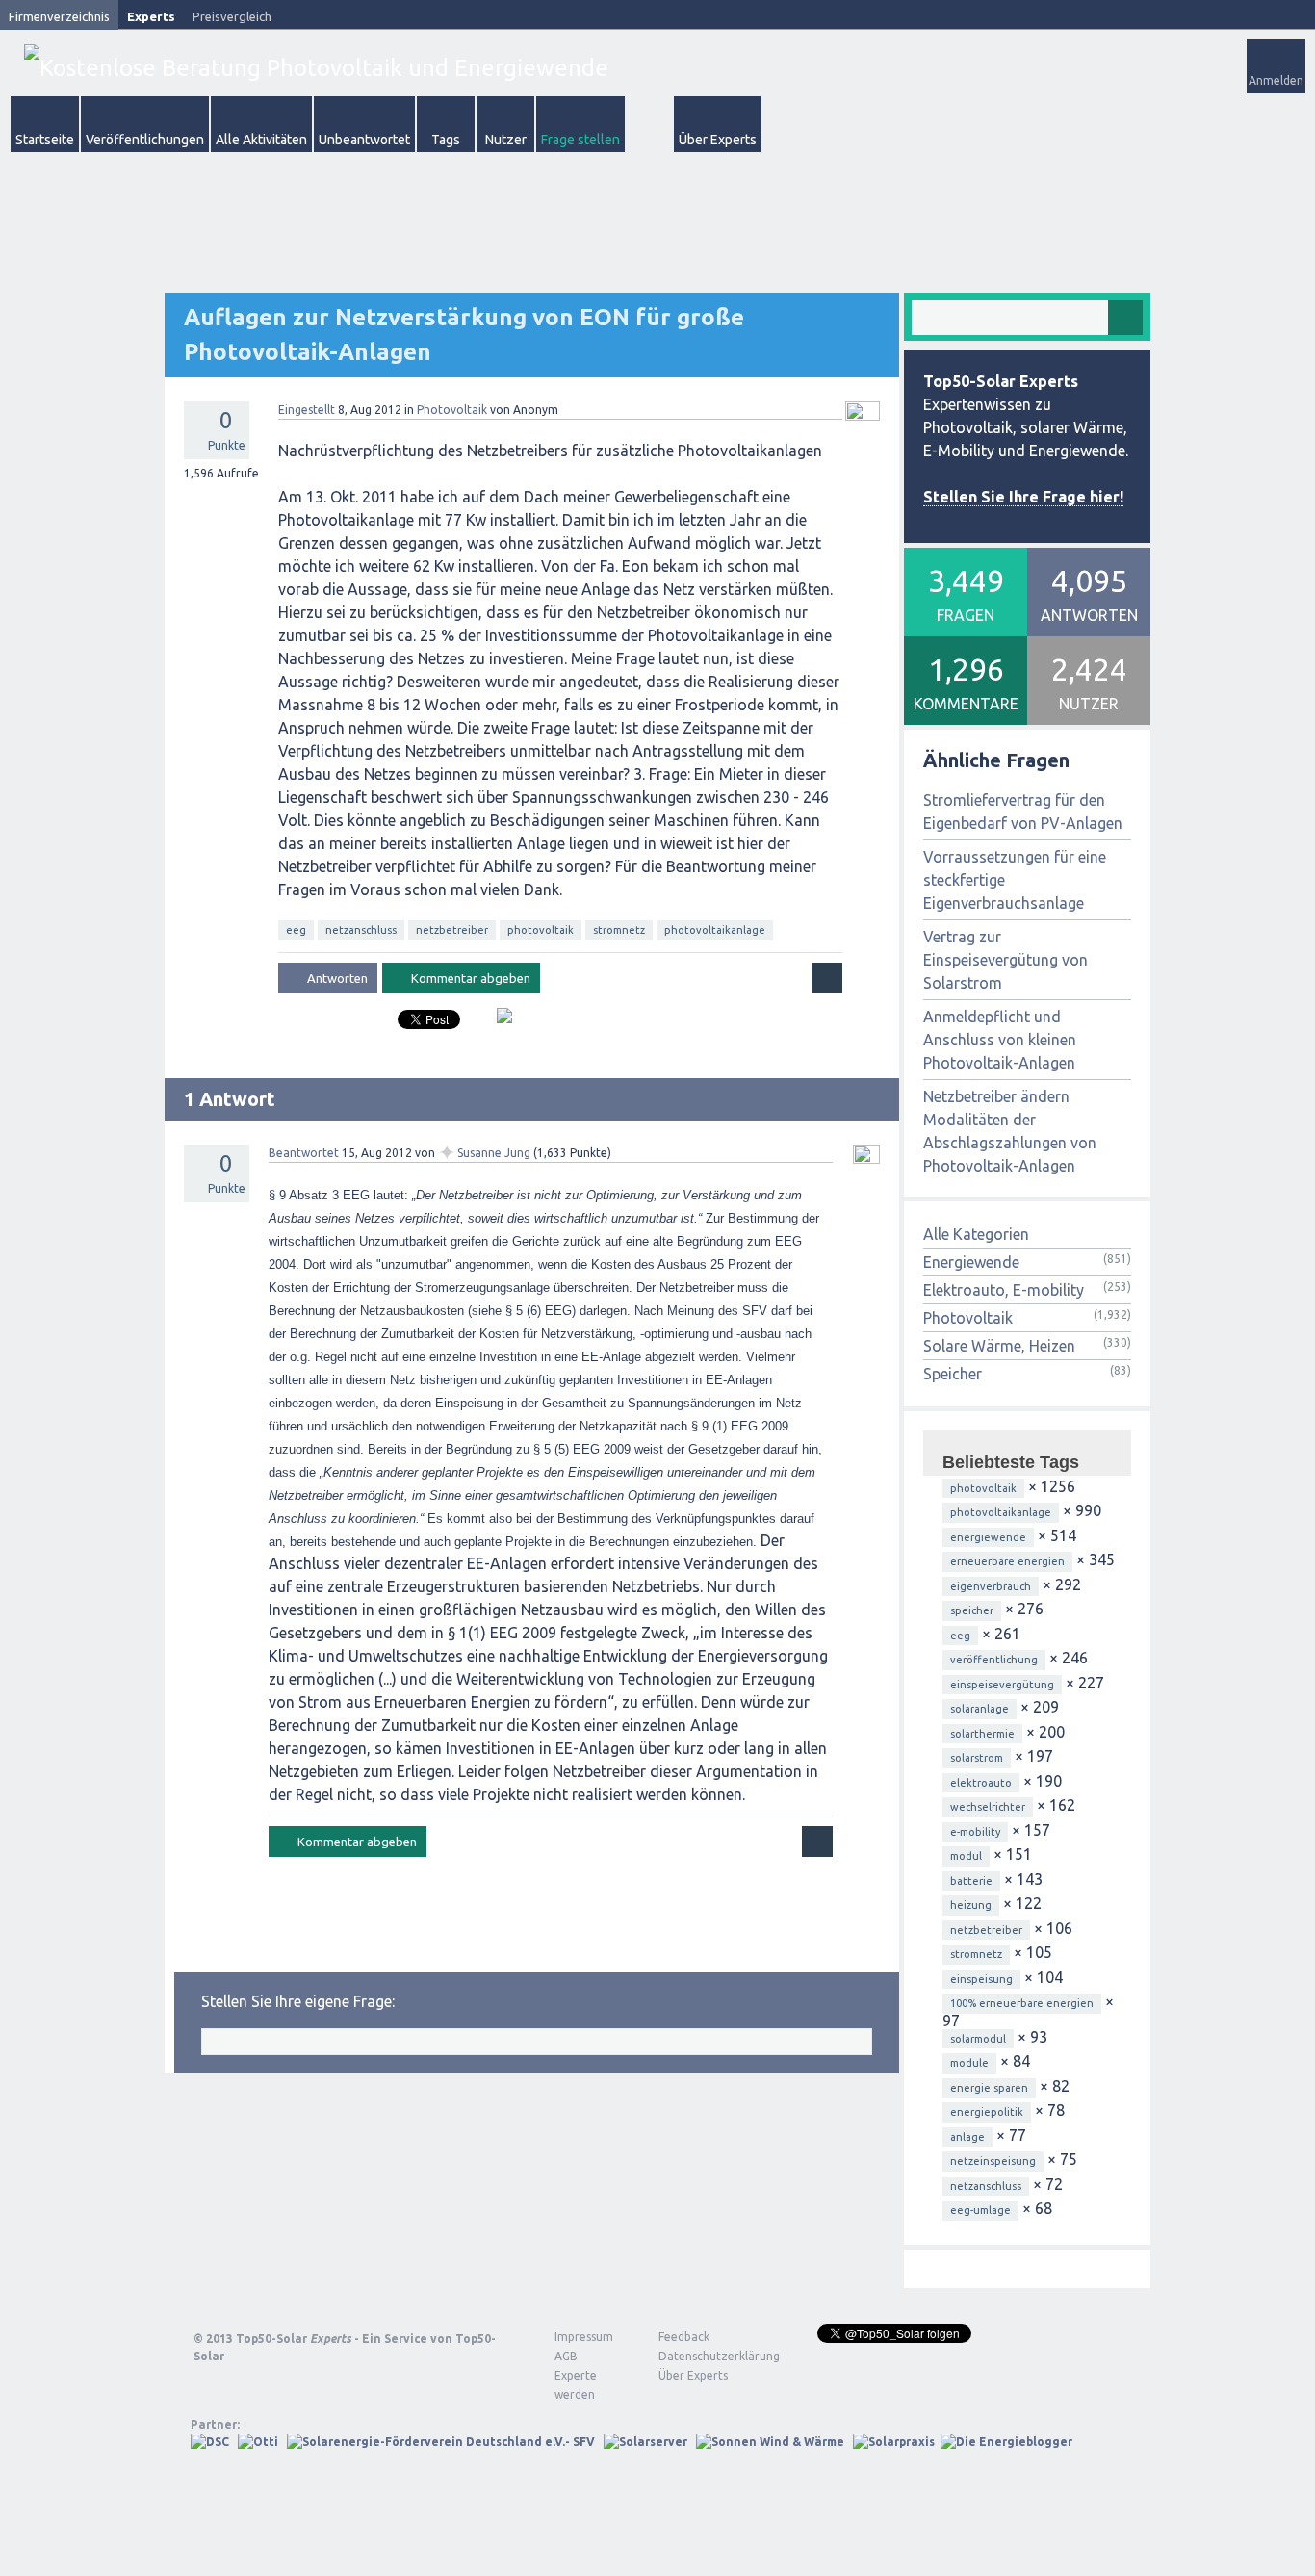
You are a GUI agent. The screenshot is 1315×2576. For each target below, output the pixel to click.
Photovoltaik (452, 410)
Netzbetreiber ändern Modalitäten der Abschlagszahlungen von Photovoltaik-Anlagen (1010, 1131)
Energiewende (971, 1262)
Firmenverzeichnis (59, 16)
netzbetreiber (452, 930)
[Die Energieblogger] (1006, 2442)
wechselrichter (988, 1807)
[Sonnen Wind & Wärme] (770, 2442)
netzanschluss (361, 930)
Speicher (953, 1374)
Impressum (584, 2337)
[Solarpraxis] (894, 2442)
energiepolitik (987, 2112)
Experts (151, 16)
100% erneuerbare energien (1022, 2003)
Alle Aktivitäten (261, 140)
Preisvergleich (232, 16)
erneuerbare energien (1007, 1561)
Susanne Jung (494, 1153)
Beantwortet (304, 1153)
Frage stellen (580, 140)
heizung (971, 1905)
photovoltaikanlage (715, 930)
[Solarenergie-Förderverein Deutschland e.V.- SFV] (441, 2442)
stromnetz (619, 930)
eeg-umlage (980, 2210)
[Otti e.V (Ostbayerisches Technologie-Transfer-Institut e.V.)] (258, 2442)
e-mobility (975, 1832)
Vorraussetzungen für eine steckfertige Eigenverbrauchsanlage (1015, 880)
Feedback (684, 2337)
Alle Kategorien (976, 1234)
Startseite (45, 140)
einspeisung (981, 1979)
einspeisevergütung (1002, 1685)
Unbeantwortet (364, 140)
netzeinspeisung (993, 2161)
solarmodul (978, 2039)
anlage (967, 2137)
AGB (566, 2356)
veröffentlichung (994, 1660)
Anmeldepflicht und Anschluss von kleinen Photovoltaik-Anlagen (1000, 1040)
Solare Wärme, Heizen (999, 1346)
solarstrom (977, 1758)
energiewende (988, 1537)
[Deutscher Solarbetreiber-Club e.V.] (210, 2442)
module (969, 2063)
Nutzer (506, 140)
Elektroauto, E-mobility (1004, 1290)
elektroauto (981, 1783)
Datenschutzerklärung (705, 2356)
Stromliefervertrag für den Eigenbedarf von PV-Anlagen (1023, 811)
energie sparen (989, 2088)
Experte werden (576, 2385)
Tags (446, 140)
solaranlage (980, 1709)
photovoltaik (541, 930)
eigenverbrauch (991, 1586)
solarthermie (982, 1734)
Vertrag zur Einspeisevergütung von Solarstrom (1006, 960)
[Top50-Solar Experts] (316, 68)
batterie (971, 1881)
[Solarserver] (645, 2442)
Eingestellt (307, 410)
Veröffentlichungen (145, 140)
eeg (296, 930)
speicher (972, 1610)
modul (966, 1856)
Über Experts (718, 140)
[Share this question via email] (497, 1023)
